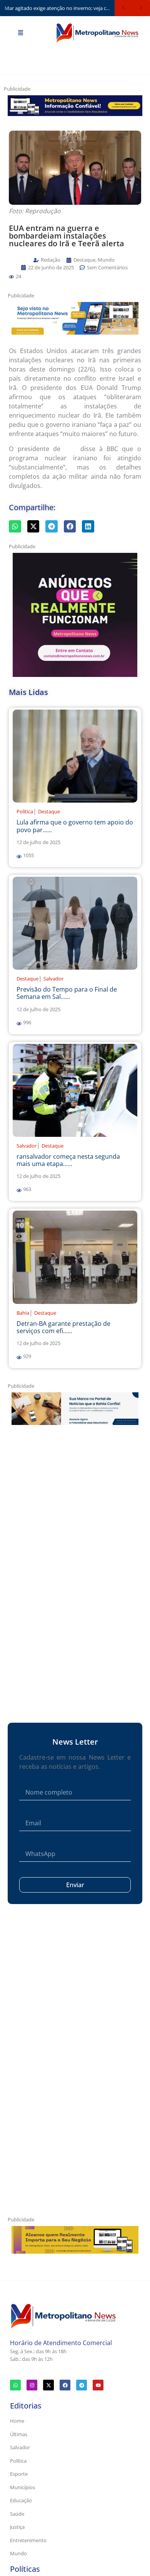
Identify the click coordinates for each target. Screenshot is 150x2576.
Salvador (53, 979)
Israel (70, 449)
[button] (11, 277)
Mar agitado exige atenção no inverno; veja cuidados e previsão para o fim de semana (60, 8)
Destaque (49, 811)
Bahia (23, 1313)
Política (25, 811)
